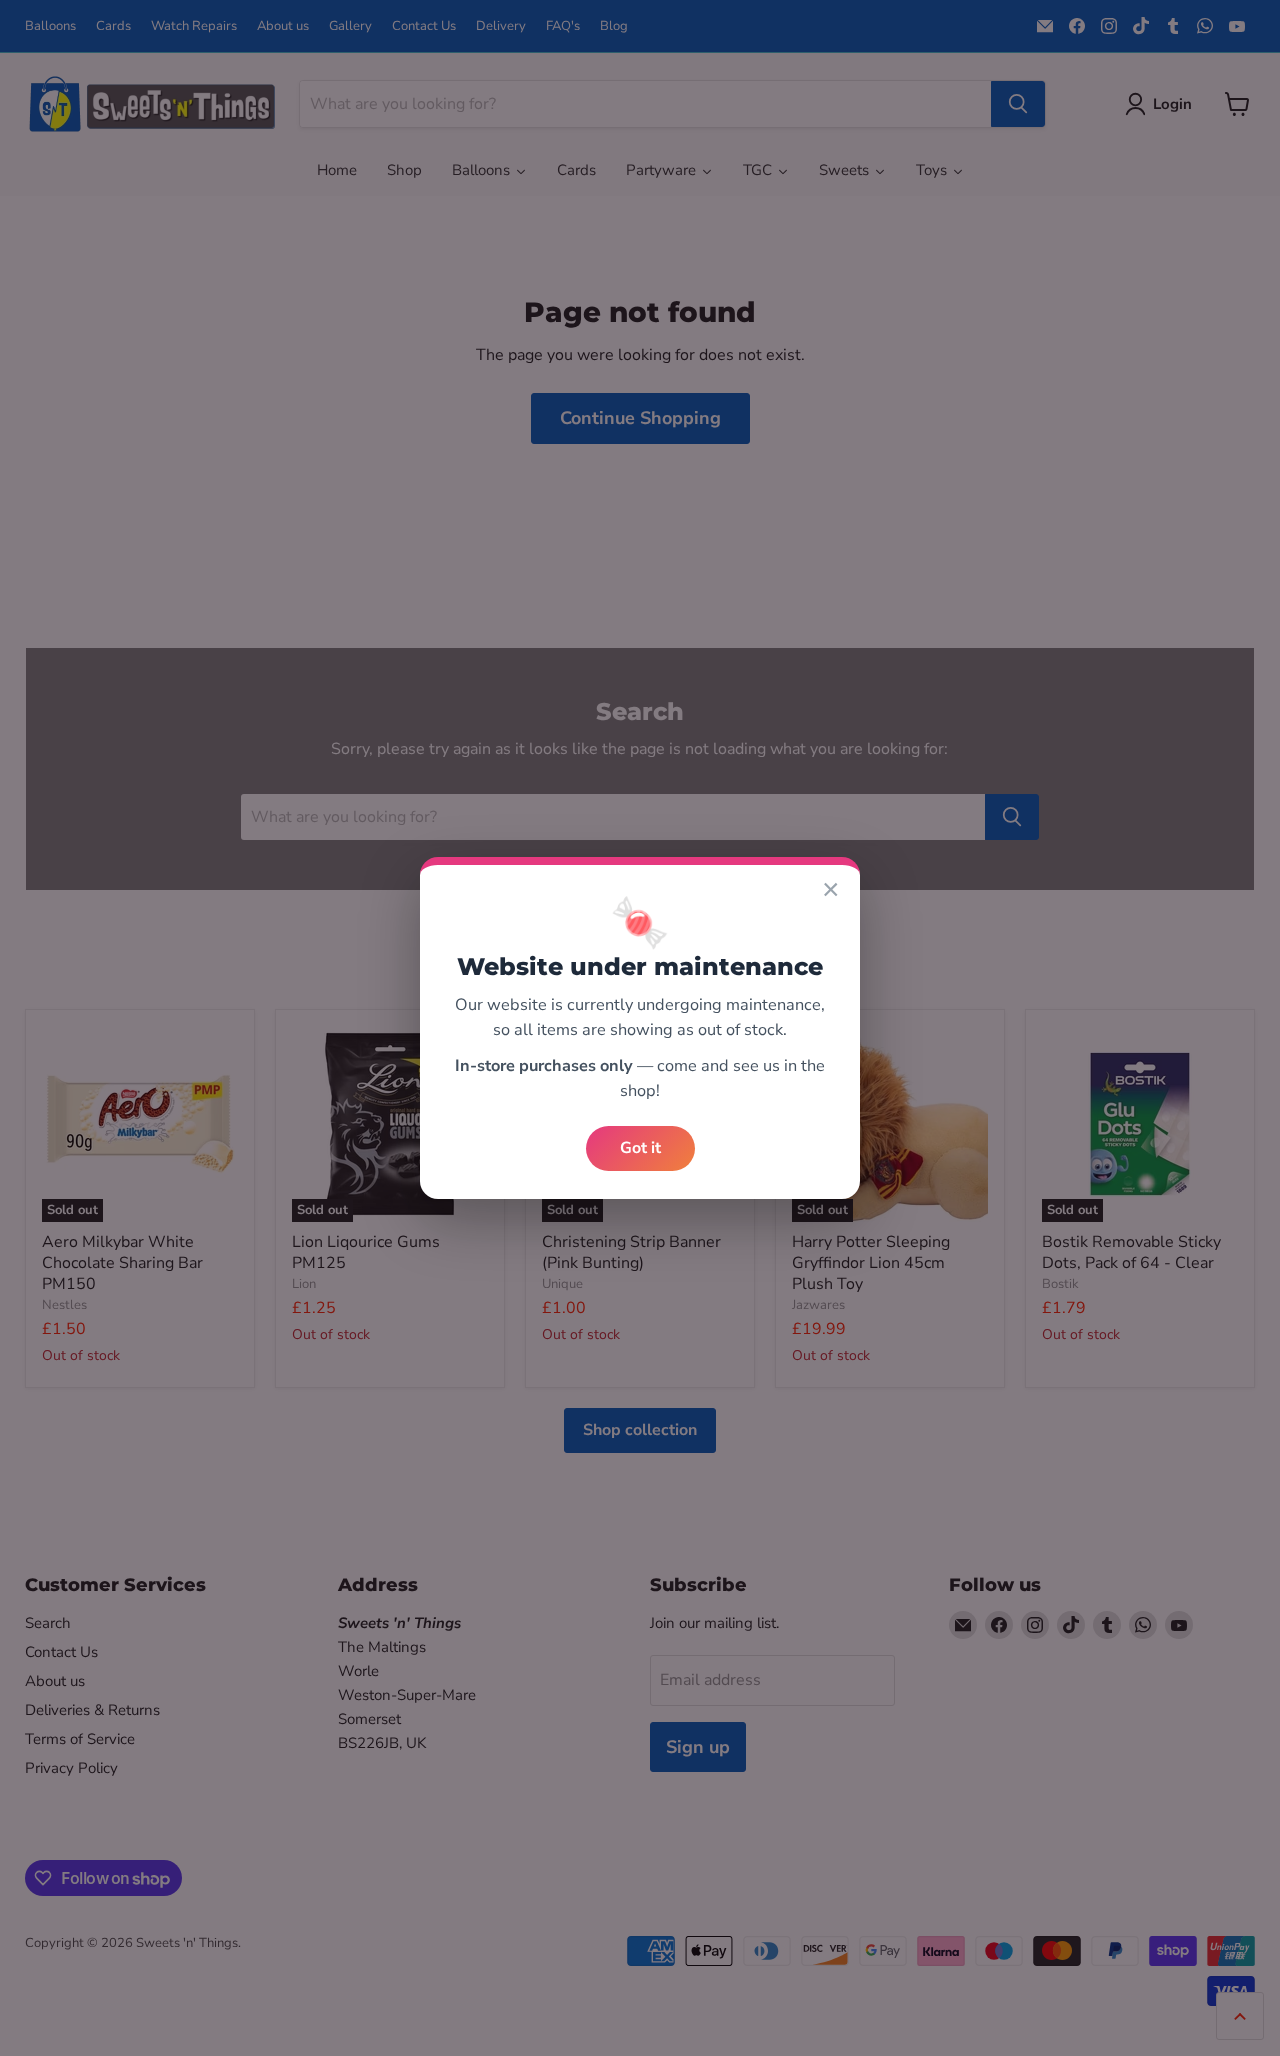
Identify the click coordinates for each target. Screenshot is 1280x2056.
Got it (640, 1148)
